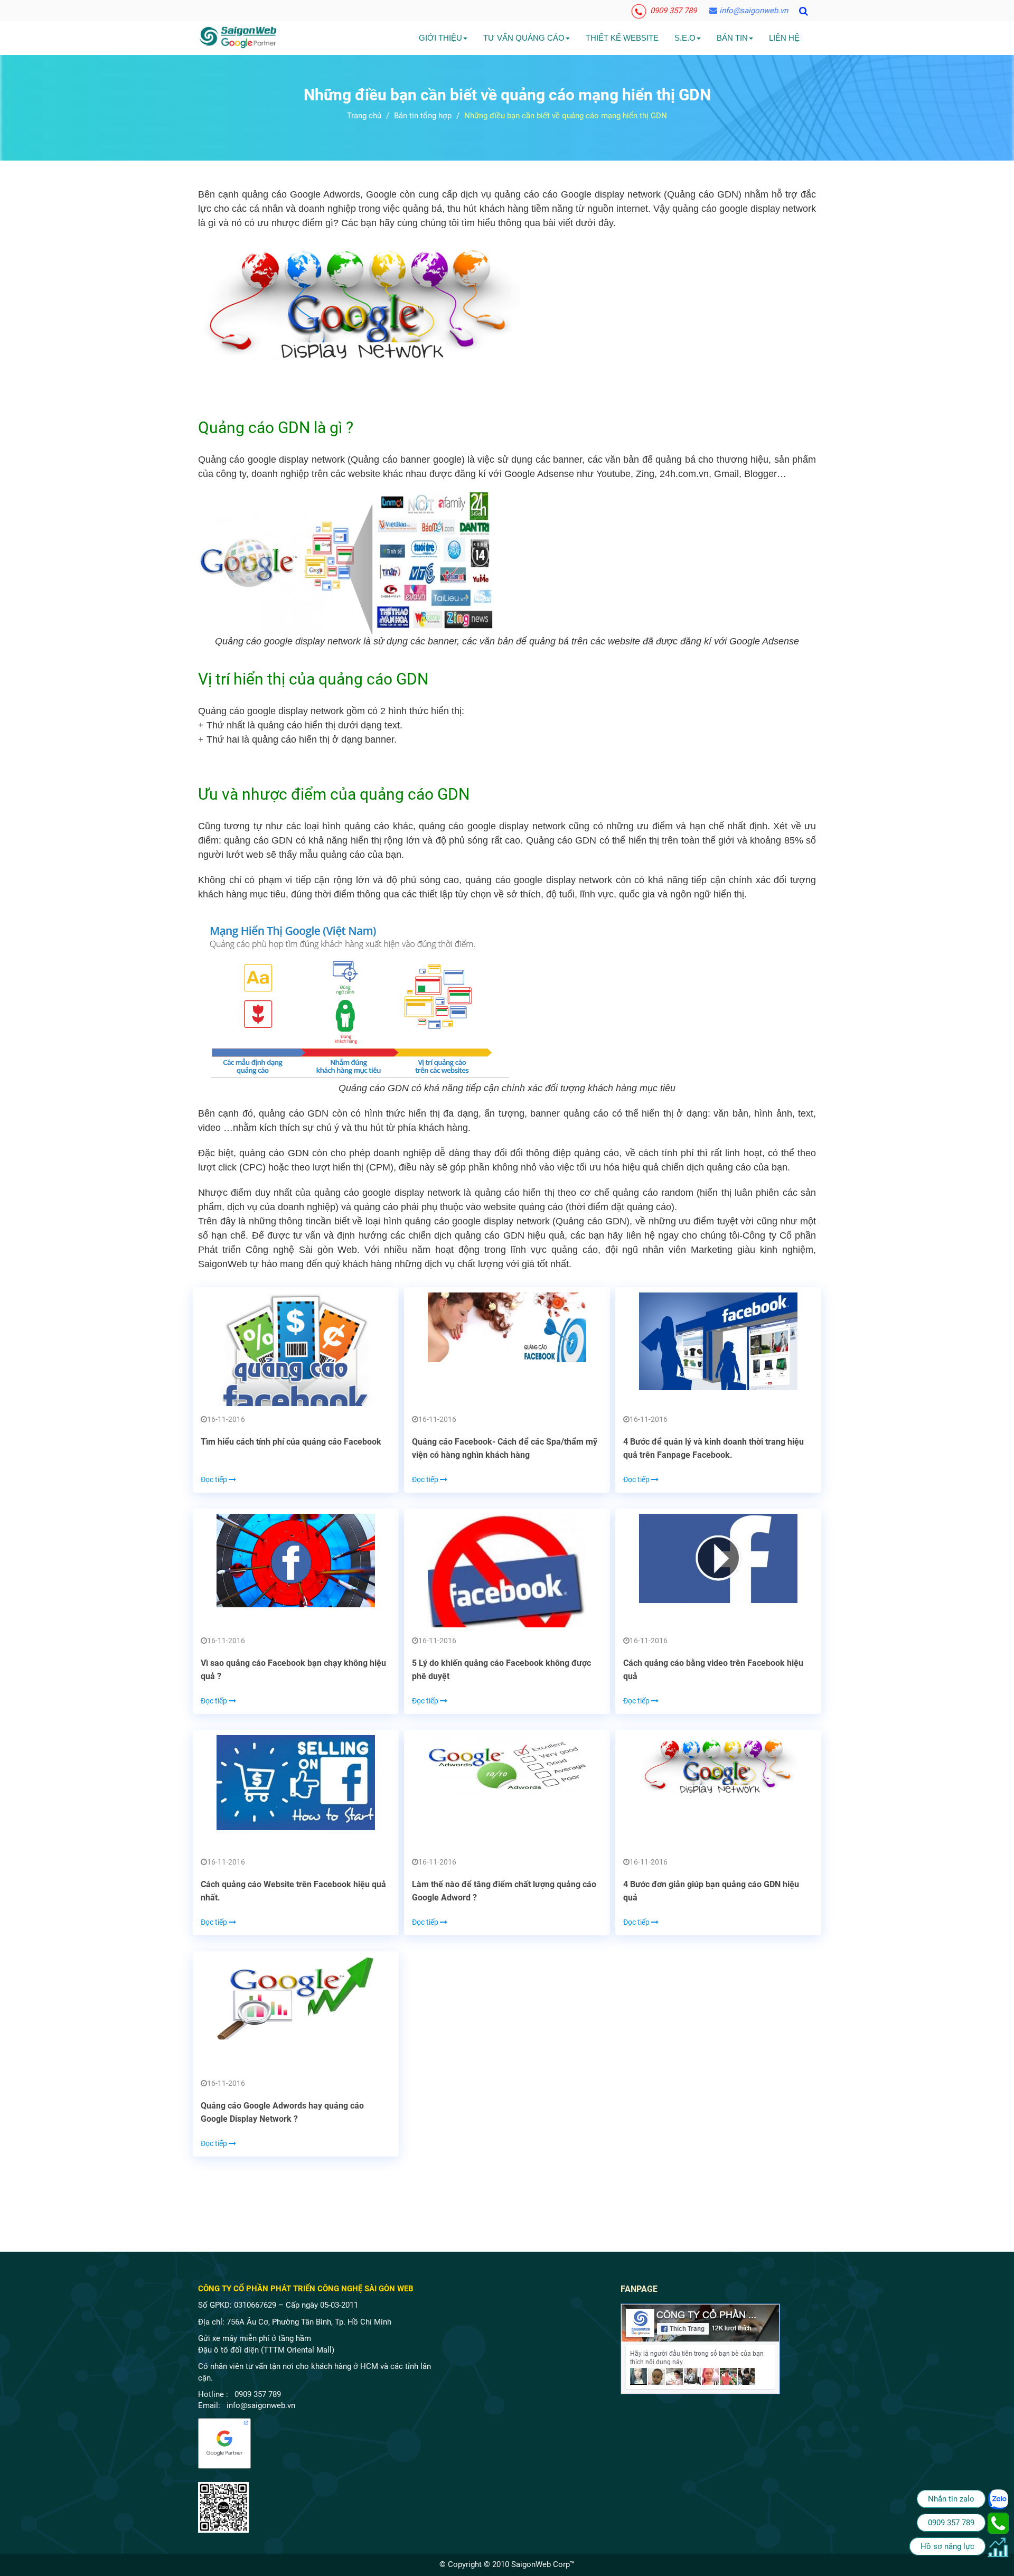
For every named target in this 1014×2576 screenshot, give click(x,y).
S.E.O (685, 38)
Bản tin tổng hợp (423, 116)
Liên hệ (784, 38)
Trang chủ (364, 116)
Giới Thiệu (440, 38)
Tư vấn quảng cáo (524, 38)
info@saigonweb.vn (753, 11)
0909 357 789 (672, 11)
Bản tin (732, 38)
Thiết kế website (622, 38)
